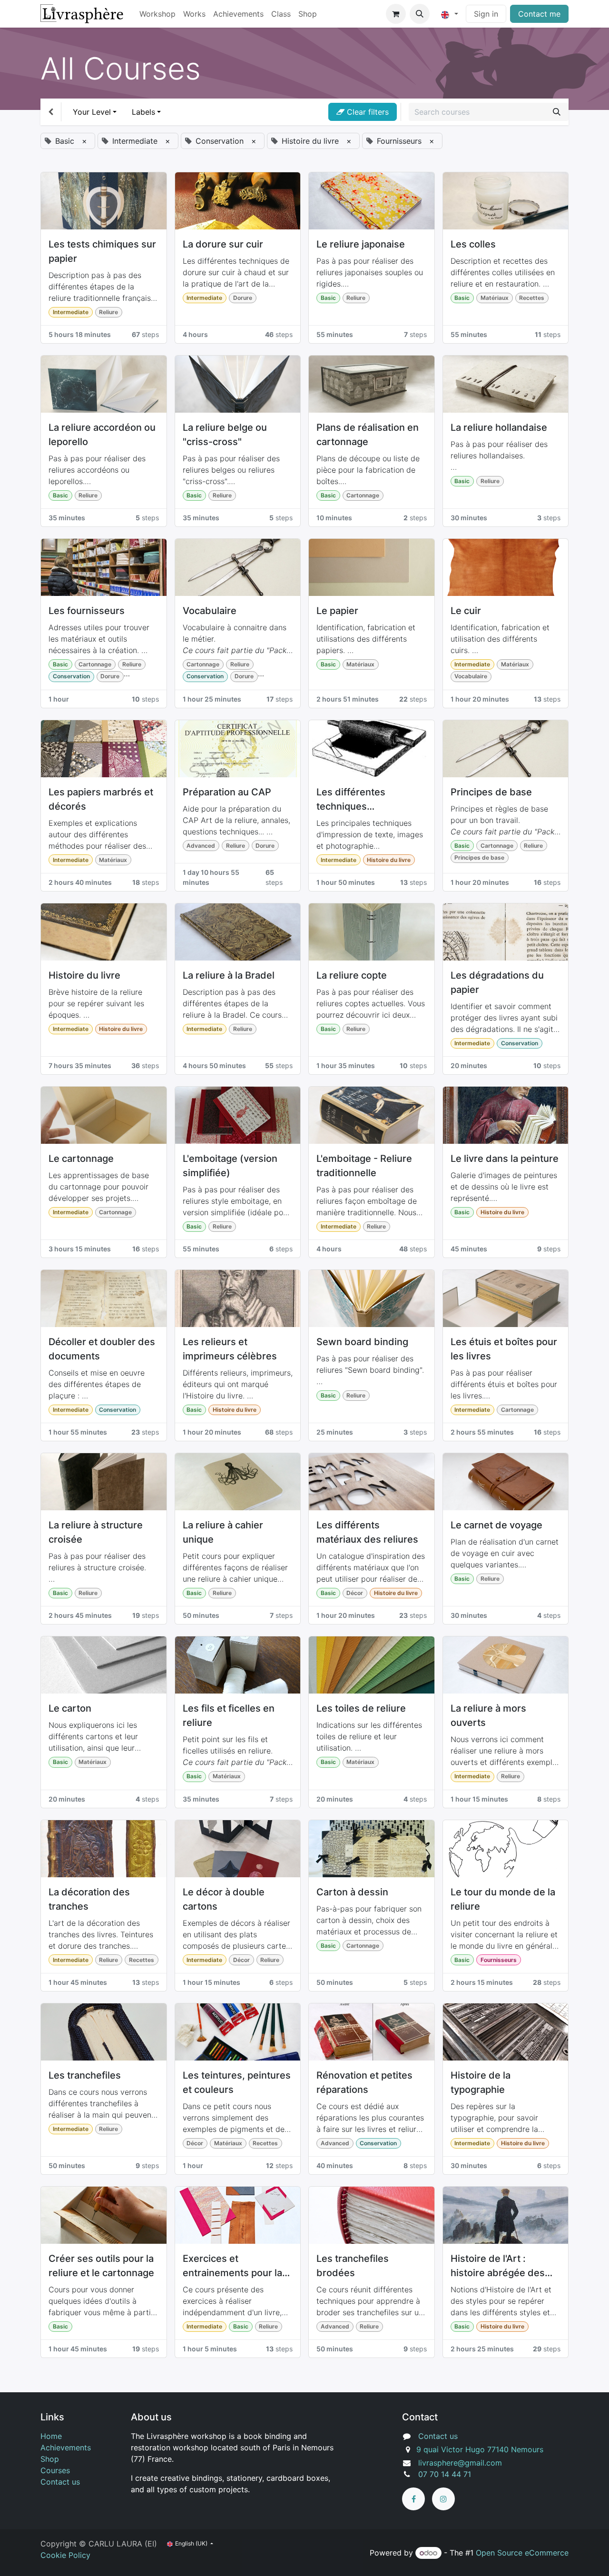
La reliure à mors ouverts (488, 1715)
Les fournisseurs (87, 611)
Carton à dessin (352, 1892)
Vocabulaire (210, 611)
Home (51, 2436)
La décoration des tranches (89, 1899)
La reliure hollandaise (499, 427)
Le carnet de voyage (496, 1525)
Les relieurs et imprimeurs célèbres (230, 1349)
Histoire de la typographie (481, 2082)
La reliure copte (352, 975)
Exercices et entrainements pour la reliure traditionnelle (232, 2266)
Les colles (473, 244)
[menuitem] (157, 14)
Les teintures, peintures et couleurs (237, 2082)
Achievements (66, 2447)
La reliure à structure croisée (96, 1532)
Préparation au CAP (227, 792)
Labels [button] (143, 112)
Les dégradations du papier (497, 982)
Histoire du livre (84, 975)
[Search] (557, 112)
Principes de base (491, 792)
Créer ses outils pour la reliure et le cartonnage (101, 2266)
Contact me (539, 14)
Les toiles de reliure (361, 1708)
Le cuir (466, 611)
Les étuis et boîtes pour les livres (504, 1349)
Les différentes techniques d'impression (351, 800)
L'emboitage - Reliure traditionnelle (364, 1166)
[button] (420, 14)
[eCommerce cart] (396, 14)
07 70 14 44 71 (445, 2474)
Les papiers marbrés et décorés (101, 799)
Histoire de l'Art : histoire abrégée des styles (498, 2266)
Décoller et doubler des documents (102, 1349)
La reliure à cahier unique (223, 1532)
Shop (50, 2459)
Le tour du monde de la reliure (503, 1899)
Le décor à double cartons (224, 1899)
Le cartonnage (81, 1159)
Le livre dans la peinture (505, 1159)
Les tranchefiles (85, 2075)
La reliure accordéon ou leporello (102, 435)
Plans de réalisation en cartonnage (368, 435)
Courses (55, 2470)
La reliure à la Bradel (229, 975)
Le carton (70, 1708)
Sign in (486, 14)
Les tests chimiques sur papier (102, 251)
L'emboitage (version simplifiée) (230, 1166)
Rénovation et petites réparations (364, 2082)
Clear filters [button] (367, 112)
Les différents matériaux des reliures (367, 1532)
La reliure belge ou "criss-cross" (225, 435)
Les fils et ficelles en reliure (229, 1715)
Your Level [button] (92, 112)
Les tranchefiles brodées (353, 2266)
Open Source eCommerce (522, 2553)
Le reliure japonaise (361, 244)
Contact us (60, 2482)
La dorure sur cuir (223, 244)
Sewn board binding (362, 1342)
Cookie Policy (65, 2555)
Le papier (337, 611)
